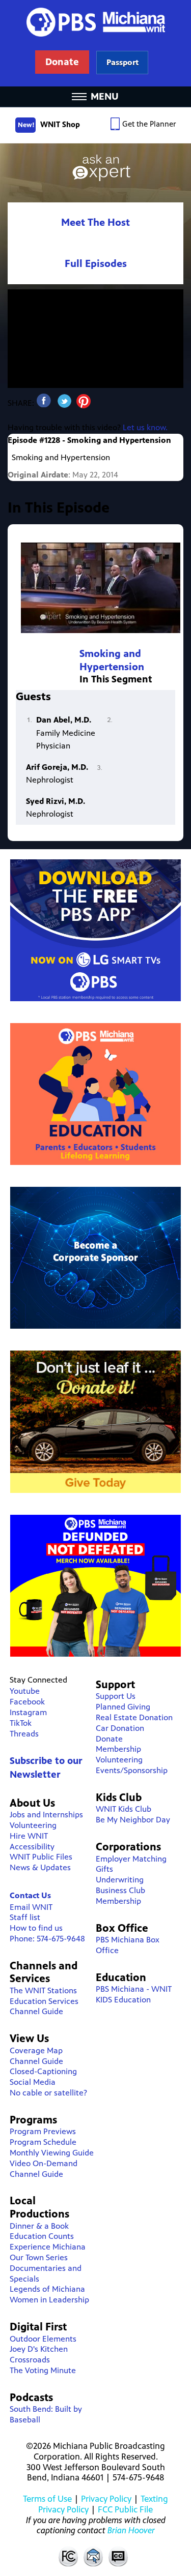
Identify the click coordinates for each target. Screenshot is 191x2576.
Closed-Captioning (43, 2071)
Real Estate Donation (134, 1717)
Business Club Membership (120, 1896)
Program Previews (43, 2131)
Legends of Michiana (47, 2289)
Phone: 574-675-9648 (47, 1939)
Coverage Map (36, 2050)
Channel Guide (36, 2011)
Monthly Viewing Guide (52, 2153)
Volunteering (33, 1825)
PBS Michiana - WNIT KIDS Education (134, 1994)
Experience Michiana (48, 2247)
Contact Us (30, 1895)
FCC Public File (125, 2509)
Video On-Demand (44, 2163)
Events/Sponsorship (132, 1770)
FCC (68, 2556)
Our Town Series (39, 2257)
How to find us (36, 1928)
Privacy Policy (106, 2499)
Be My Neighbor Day (133, 1820)
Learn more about (122, 62)
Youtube (25, 1691)
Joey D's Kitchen (39, 2349)
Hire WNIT (29, 1836)
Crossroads (30, 2360)
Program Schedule (43, 2142)
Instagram (28, 1712)
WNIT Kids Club (124, 1809)
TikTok (21, 1723)
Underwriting (120, 1880)
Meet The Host (95, 222)
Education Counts (42, 2236)
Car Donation (120, 1728)
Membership (118, 1749)
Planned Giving (123, 1707)
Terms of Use (47, 2499)
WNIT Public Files (41, 1857)
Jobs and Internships (46, 1815)
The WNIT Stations (43, 1990)
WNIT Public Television (96, 43)
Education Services (44, 2001)
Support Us (116, 1696)
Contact (93, 2556)
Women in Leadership (49, 2300)
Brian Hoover (131, 2530)
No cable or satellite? (48, 2093)
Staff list (25, 1917)
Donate (109, 1739)
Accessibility (32, 1847)
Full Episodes (96, 264)
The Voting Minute (43, 2370)
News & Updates (40, 1867)
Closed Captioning (119, 2556)
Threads (24, 1734)
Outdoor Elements (43, 2339)
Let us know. (145, 427)
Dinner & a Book (39, 2226)
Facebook (27, 1702)
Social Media (33, 2082)
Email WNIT (31, 1907)
